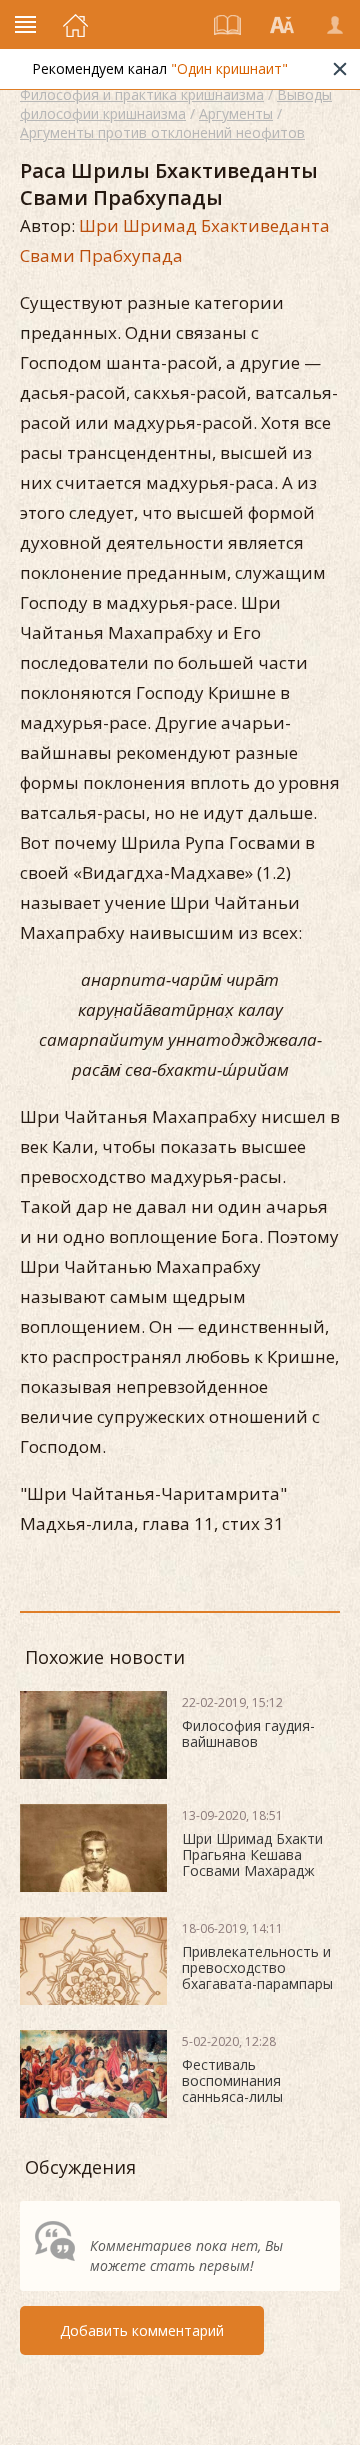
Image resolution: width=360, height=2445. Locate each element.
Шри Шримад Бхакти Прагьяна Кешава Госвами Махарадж (252, 1854)
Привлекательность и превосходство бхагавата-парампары (257, 1967)
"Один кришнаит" (229, 68)
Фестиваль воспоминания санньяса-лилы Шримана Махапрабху (257, 2088)
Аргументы (236, 113)
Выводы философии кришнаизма (176, 104)
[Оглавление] (228, 25)
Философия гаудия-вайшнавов (248, 1733)
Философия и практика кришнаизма (142, 94)
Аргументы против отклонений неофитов (162, 132)
